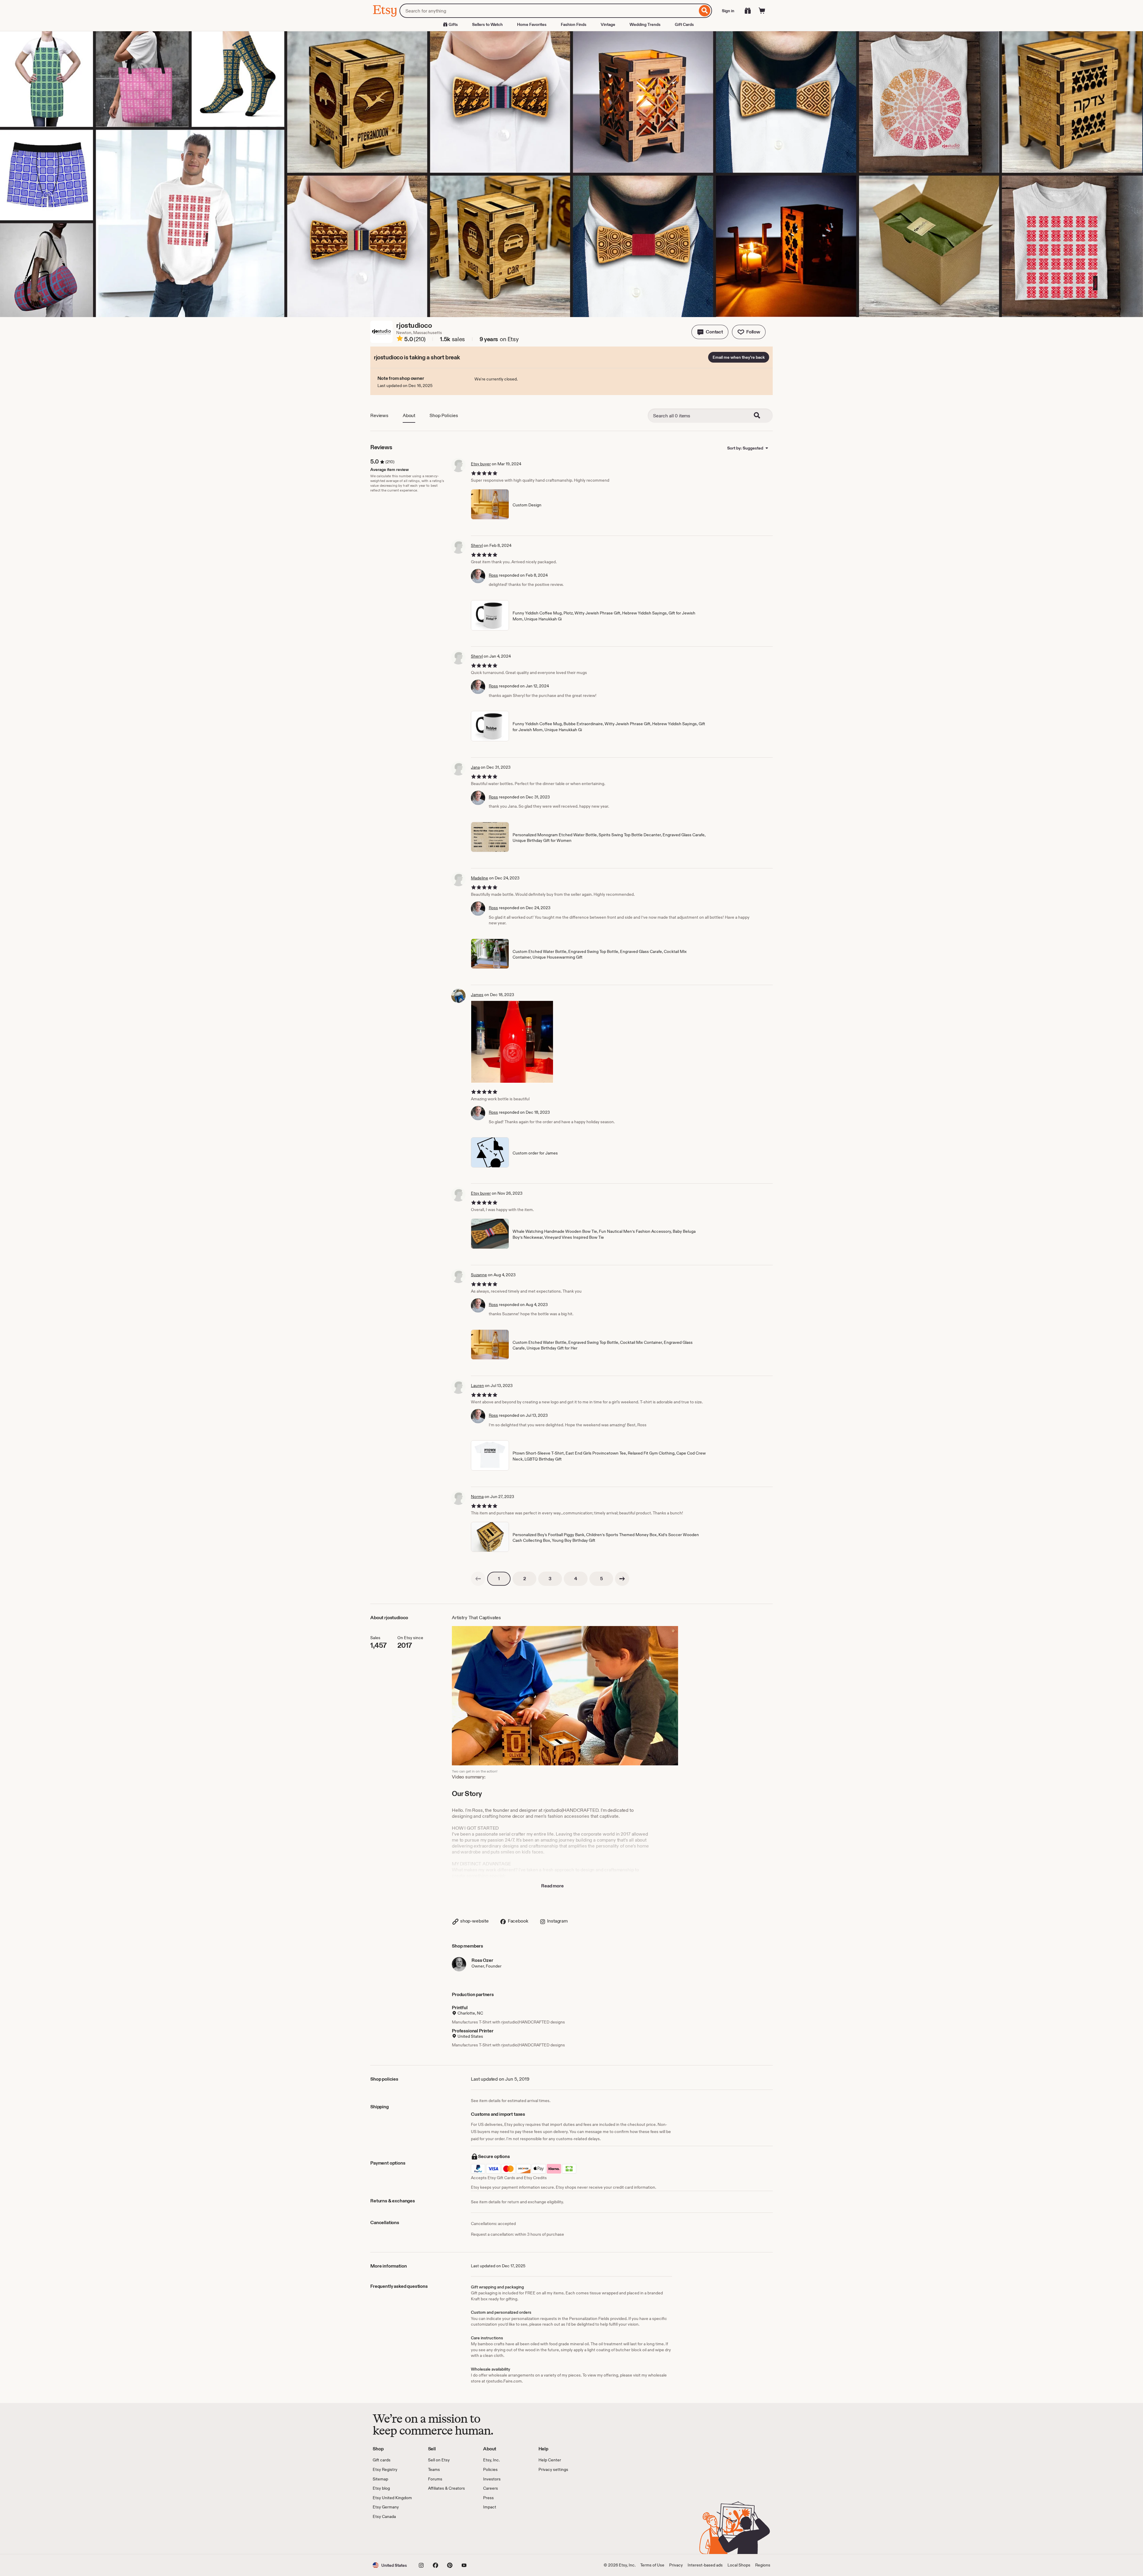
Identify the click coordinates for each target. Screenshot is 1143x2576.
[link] (478, 1579)
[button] (710, 332)
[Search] (705, 11)
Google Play (438, 2537)
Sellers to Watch (487, 24)
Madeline (480, 878)
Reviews (379, 415)
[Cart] (762, 11)
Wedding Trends (645, 24)
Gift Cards (684, 24)
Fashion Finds (574, 24)
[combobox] (548, 11)
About (409, 415)
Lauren (477, 1385)
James (477, 995)
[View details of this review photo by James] (512, 1042)
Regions (763, 2565)
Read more (552, 1886)
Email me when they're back (739, 357)
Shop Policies (444, 415)
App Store (393, 2537)
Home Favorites (532, 24)
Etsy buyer (481, 464)
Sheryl (477, 545)
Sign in (728, 11)
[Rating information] (400, 339)
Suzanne (479, 1275)
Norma (477, 1497)
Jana (475, 767)
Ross (493, 575)
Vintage (608, 24)
